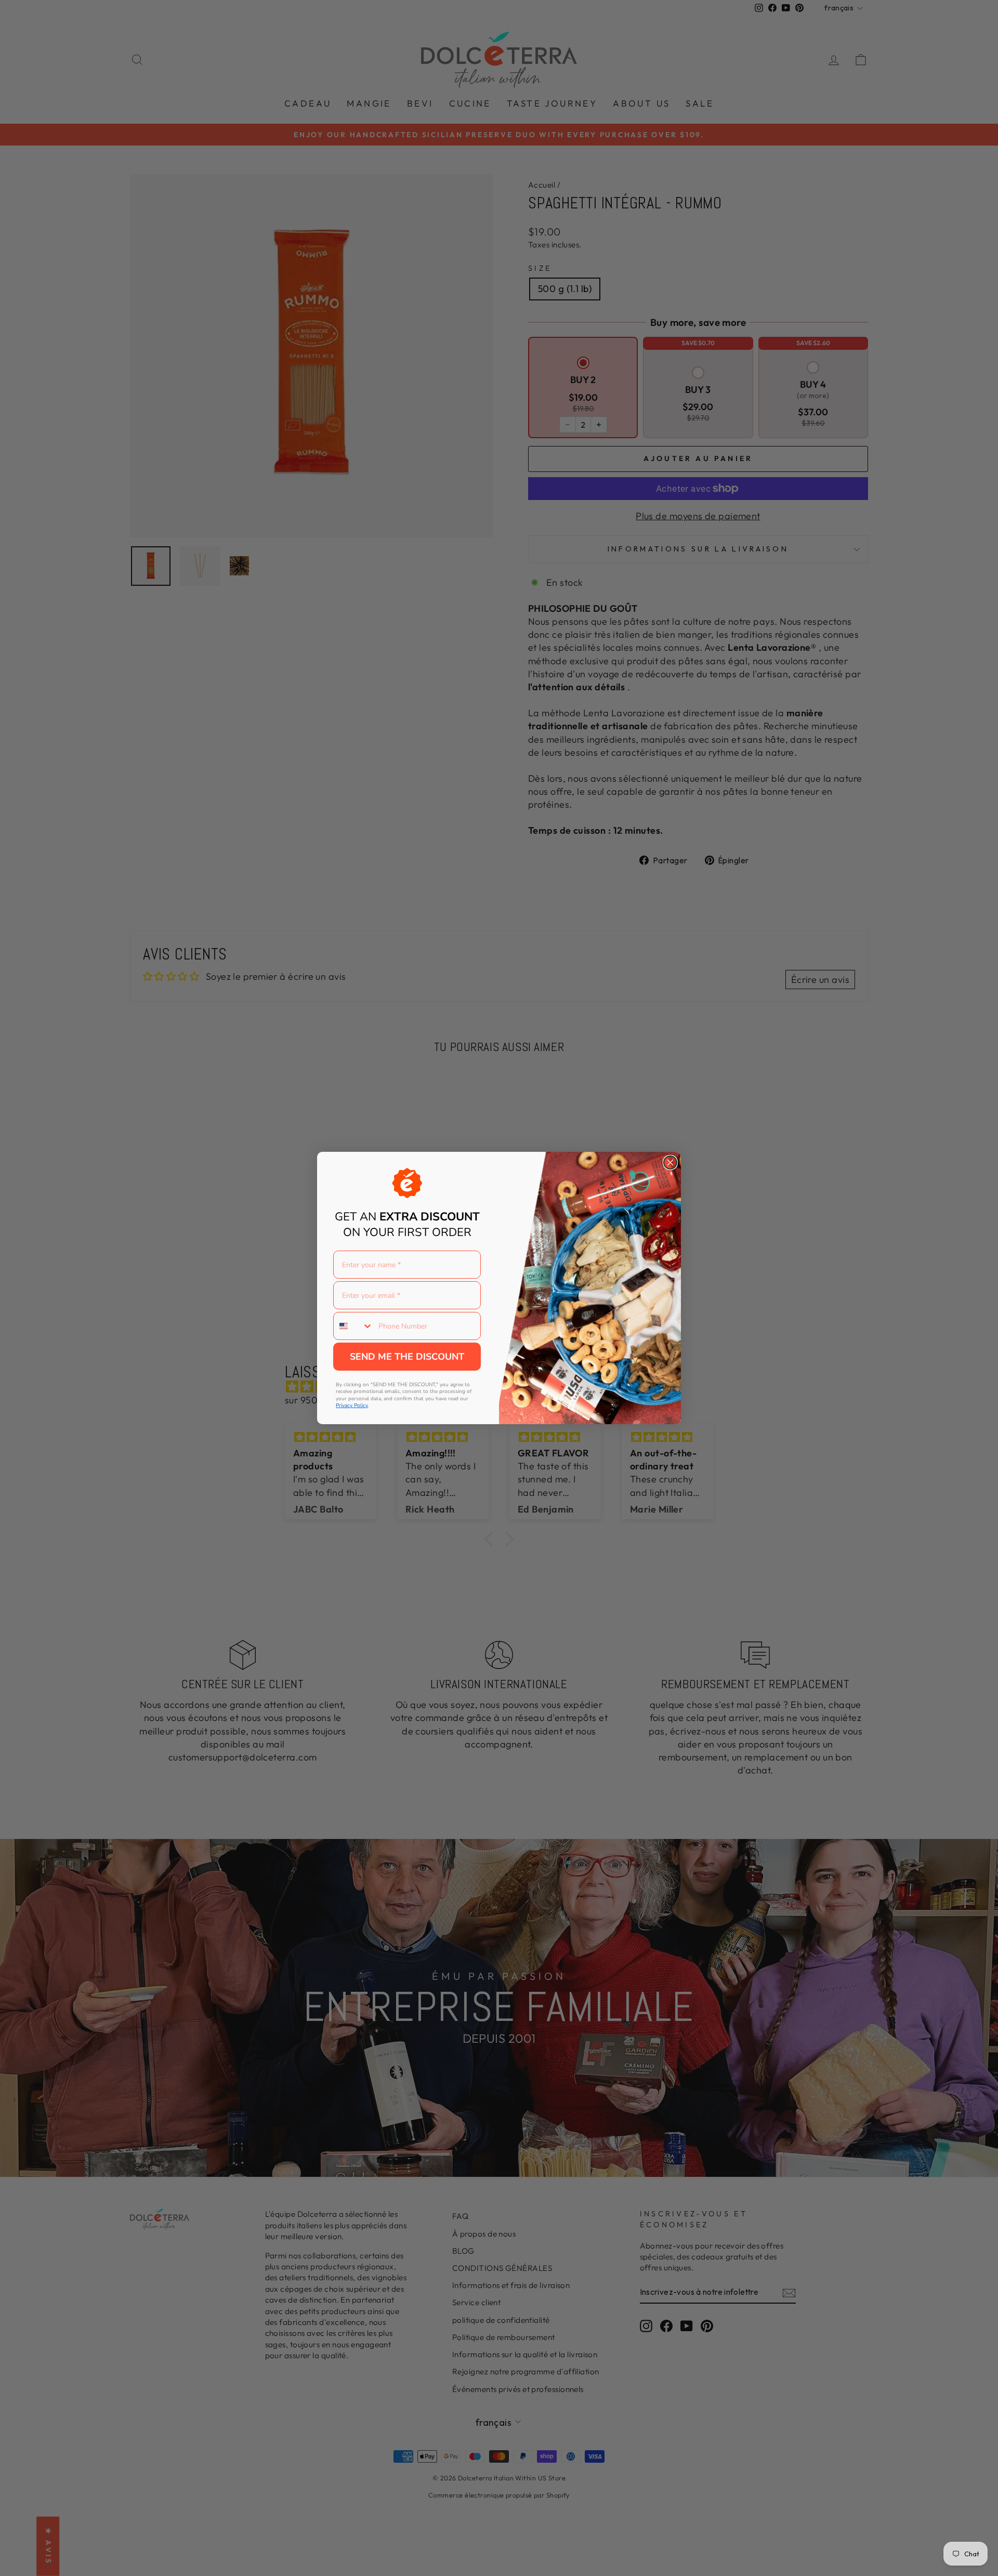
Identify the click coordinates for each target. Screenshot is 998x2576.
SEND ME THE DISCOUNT (407, 1357)
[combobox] (353, 1326)
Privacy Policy (352, 1405)
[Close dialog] (670, 1162)
